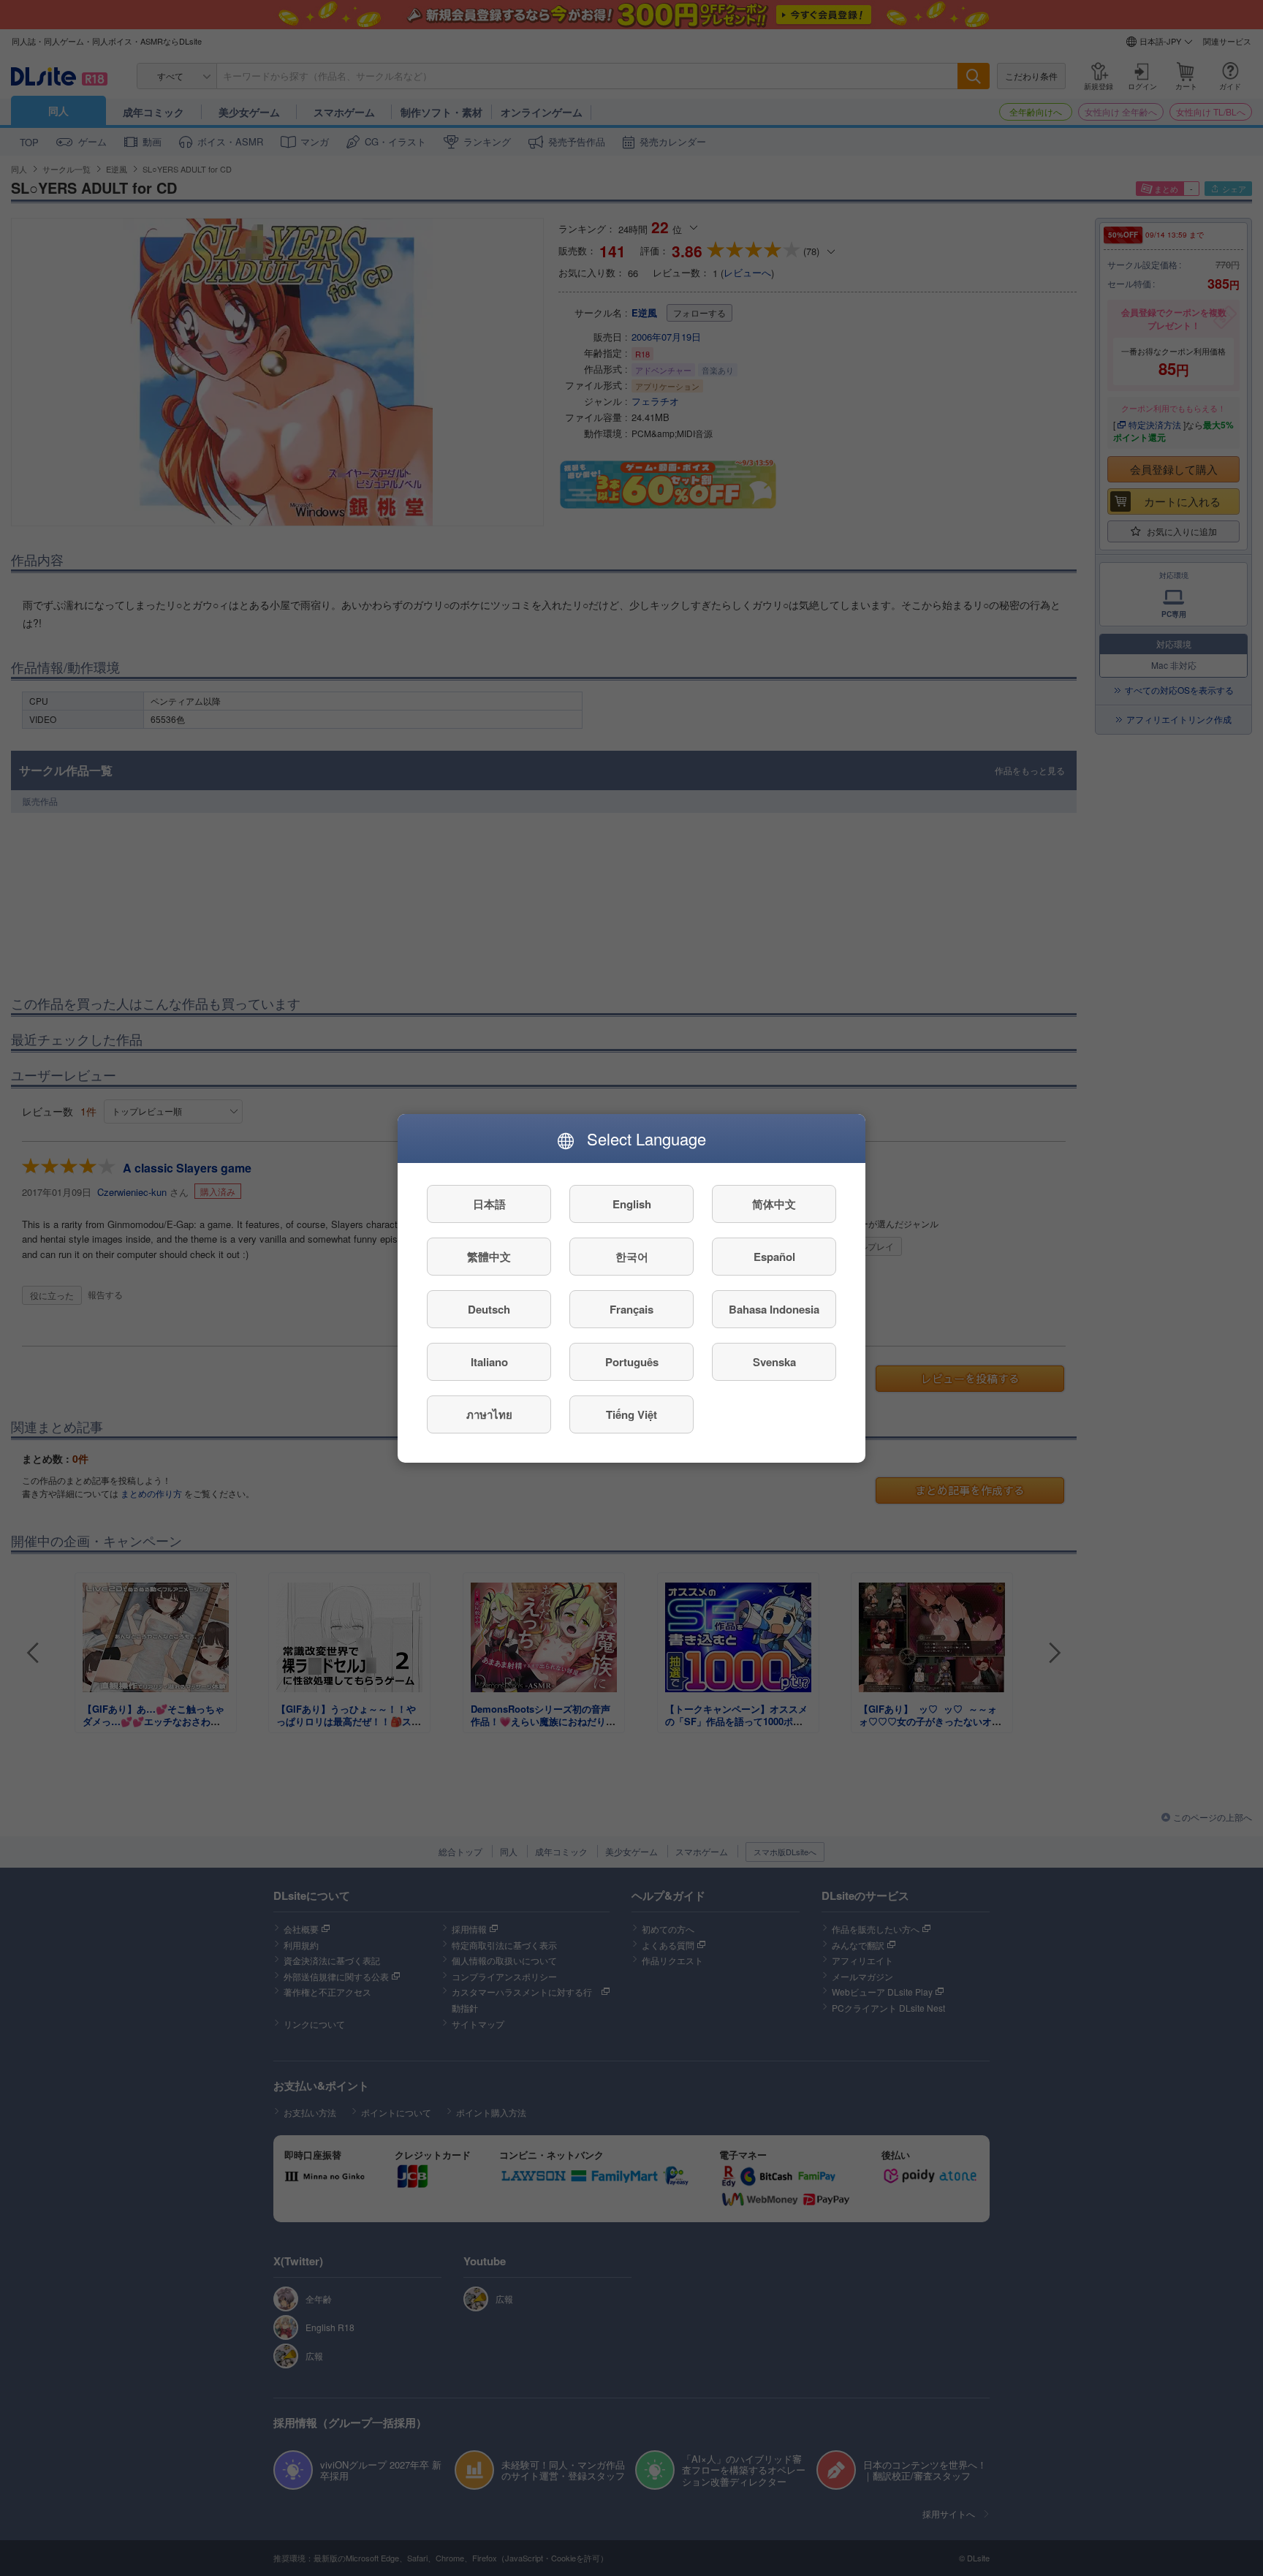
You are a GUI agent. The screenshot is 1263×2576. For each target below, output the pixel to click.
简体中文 (774, 1203)
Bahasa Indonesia (774, 1308)
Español (774, 1256)
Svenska (774, 1361)
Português (632, 1361)
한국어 (632, 1256)
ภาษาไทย (489, 1414)
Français (631, 1308)
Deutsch (489, 1308)
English (632, 1203)
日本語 (489, 1203)
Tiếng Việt (631, 1414)
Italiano (489, 1361)
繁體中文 (489, 1256)
